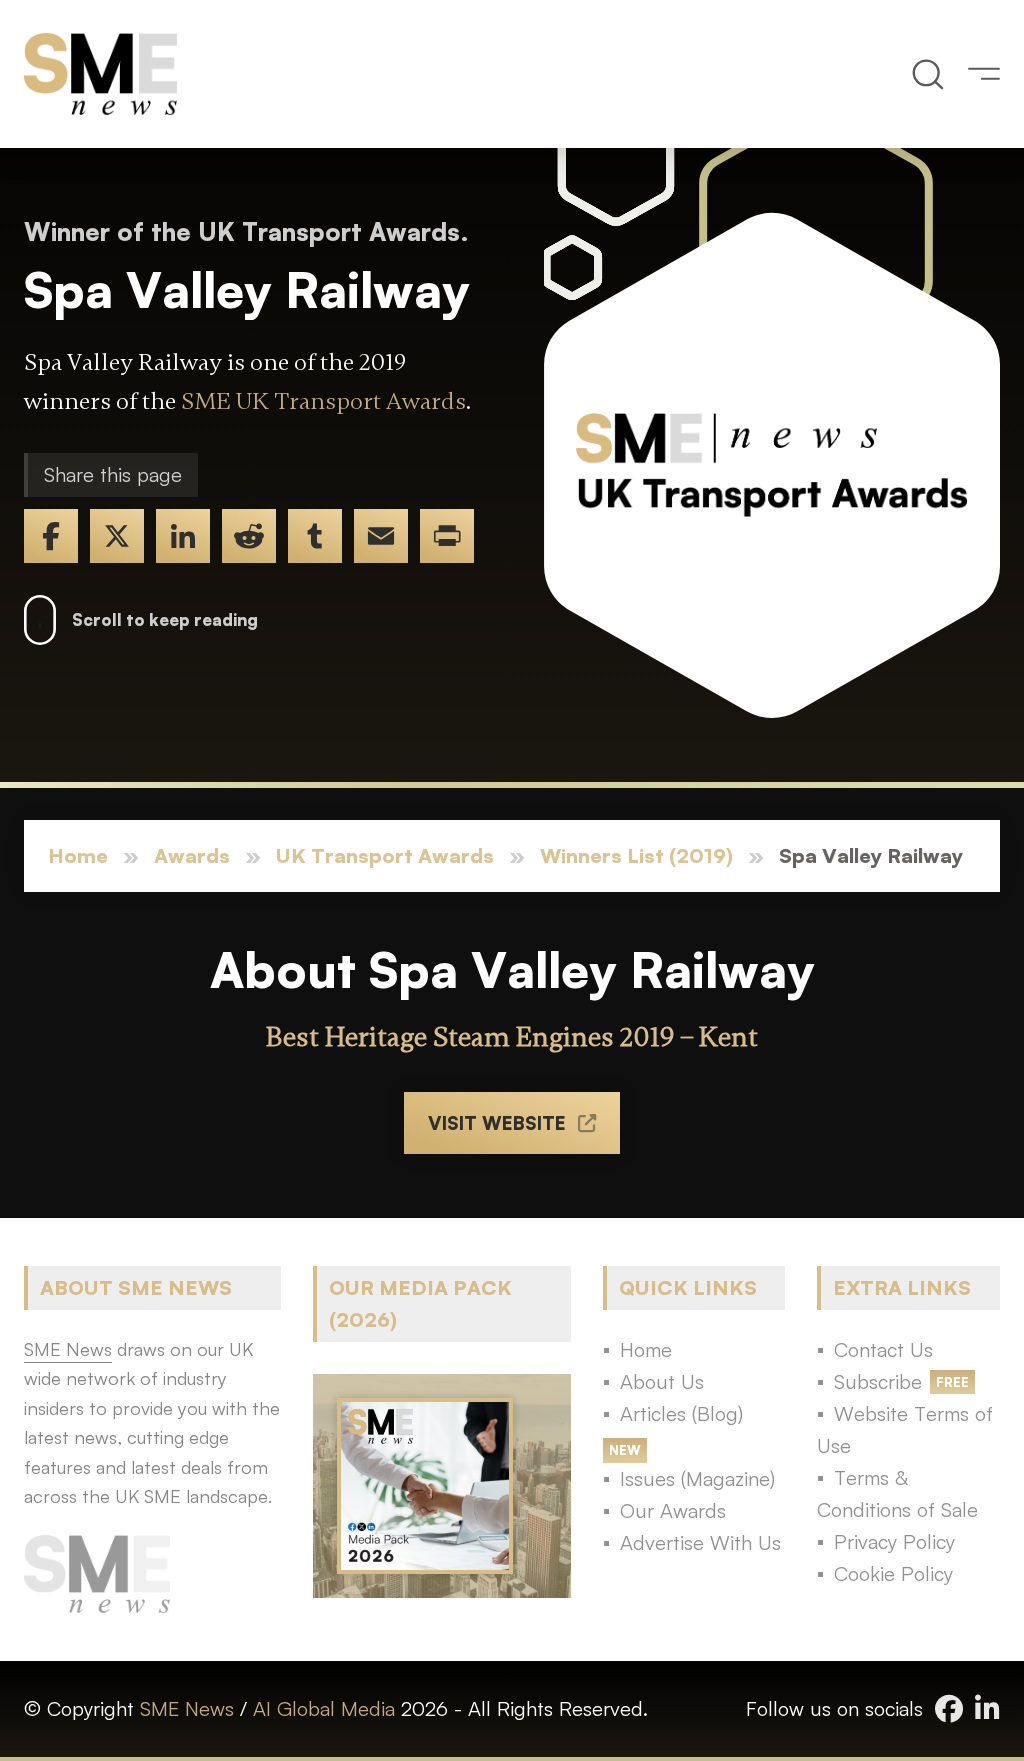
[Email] (381, 536)
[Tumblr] (315, 536)
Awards (192, 855)
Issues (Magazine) (697, 1478)
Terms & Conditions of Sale (897, 1493)
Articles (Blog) (681, 1413)
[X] (117, 536)
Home (78, 855)
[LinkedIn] (183, 536)
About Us (662, 1381)
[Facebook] (51, 536)
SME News (187, 1708)
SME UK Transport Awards (323, 401)
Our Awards (673, 1510)
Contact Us (883, 1349)
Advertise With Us (700, 1542)
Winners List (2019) (636, 855)
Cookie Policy (893, 1573)
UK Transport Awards (385, 855)
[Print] (447, 536)
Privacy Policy (894, 1541)
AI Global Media (324, 1708)
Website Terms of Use (905, 1429)
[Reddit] (249, 536)
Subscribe (878, 1381)
